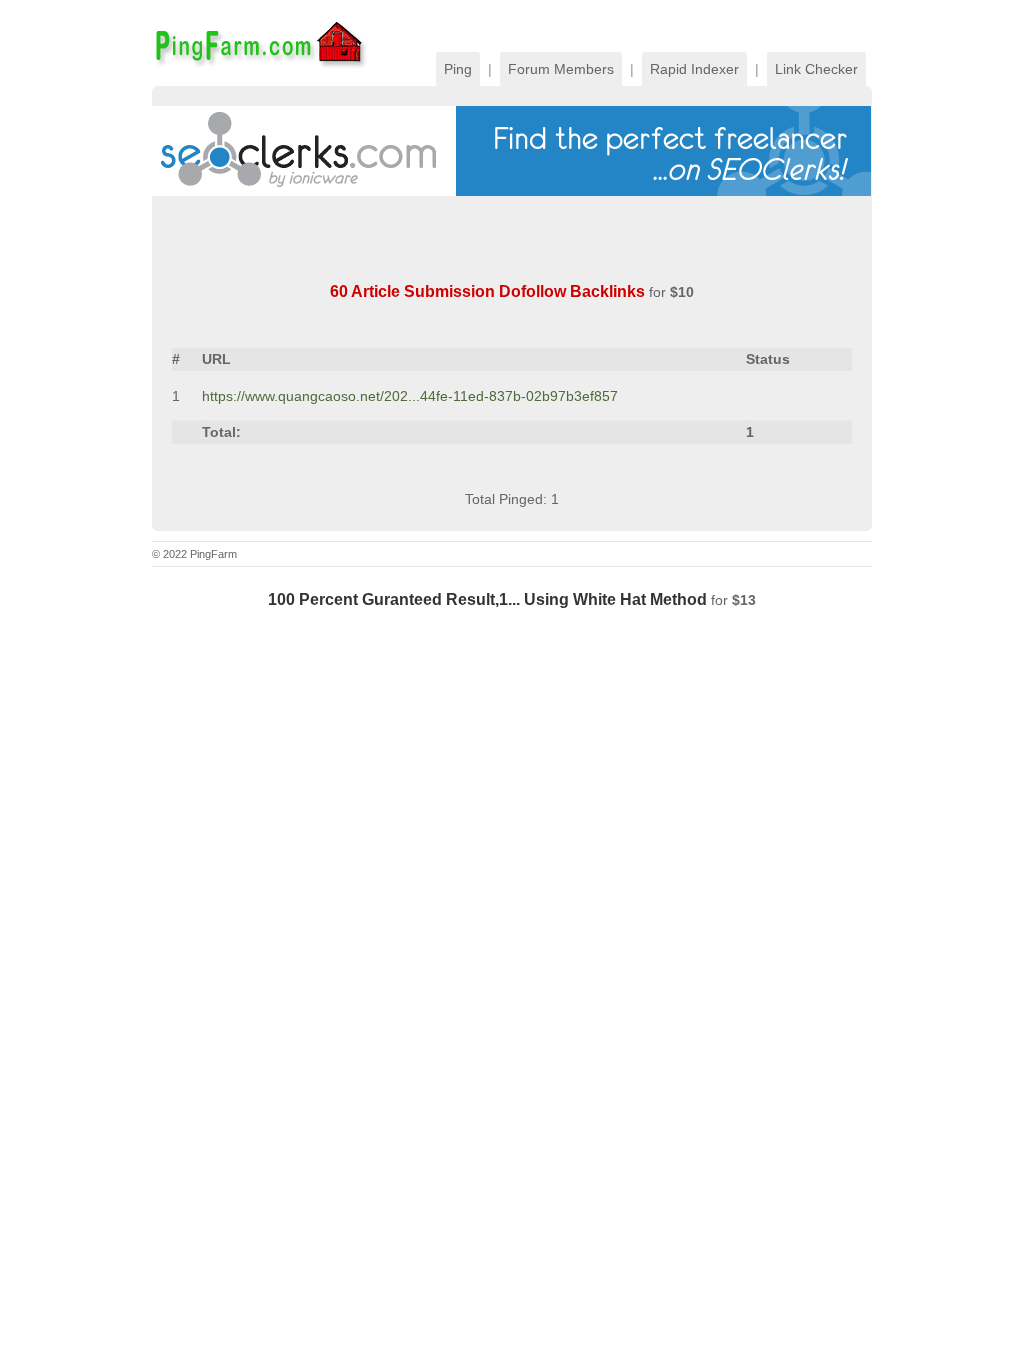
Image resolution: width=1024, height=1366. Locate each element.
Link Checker (816, 69)
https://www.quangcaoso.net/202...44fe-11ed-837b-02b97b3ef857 (410, 396)
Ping (458, 69)
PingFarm (259, 43)
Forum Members (561, 69)
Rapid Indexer (694, 69)
